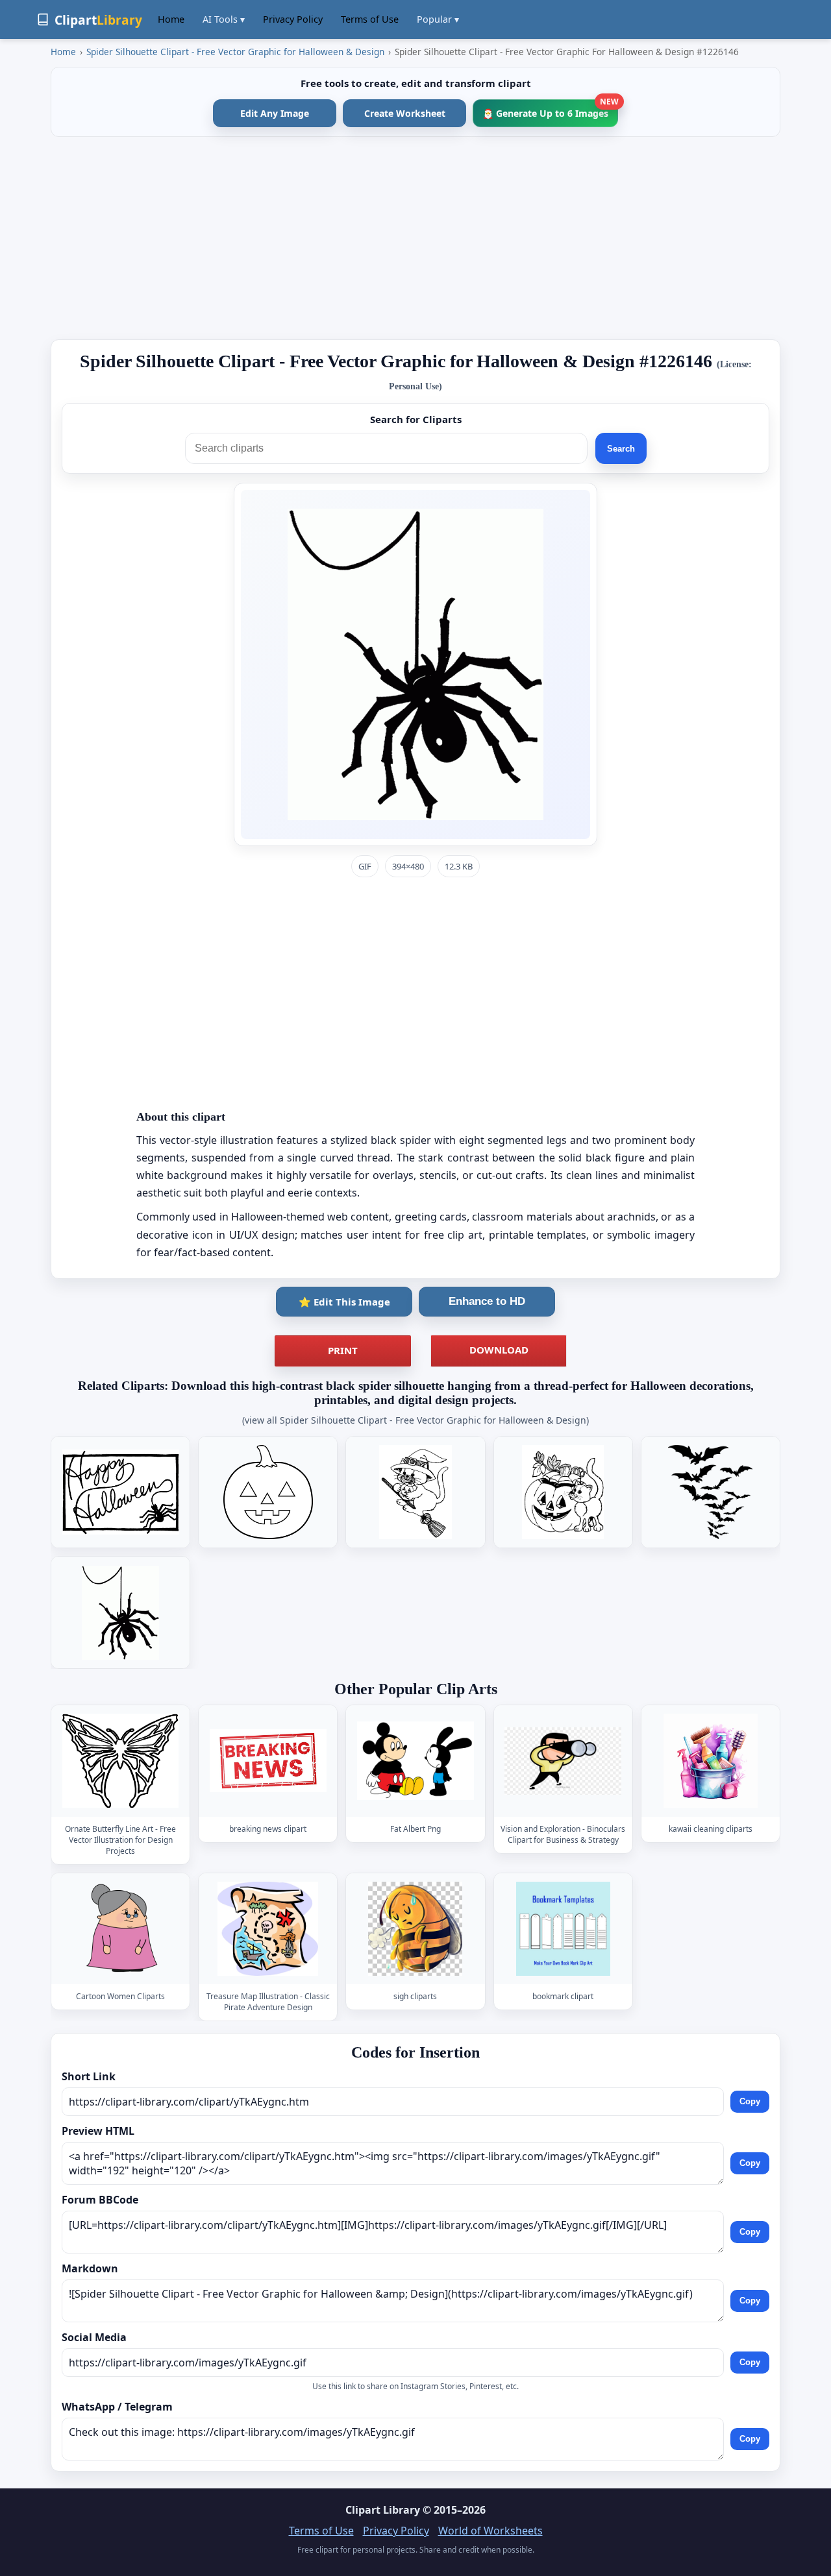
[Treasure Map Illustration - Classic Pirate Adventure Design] (268, 1929)
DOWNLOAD (499, 1350)
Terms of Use (370, 19)
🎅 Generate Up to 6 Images (550, 109)
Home (171, 19)
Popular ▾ (438, 19)
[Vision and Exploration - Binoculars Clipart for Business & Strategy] (563, 1761)
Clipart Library (383, 2510)
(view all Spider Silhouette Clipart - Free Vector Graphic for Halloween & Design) (415, 1420)
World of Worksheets (490, 2531)
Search (621, 449)
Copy (750, 2102)
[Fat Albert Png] (415, 1761)
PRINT (343, 1350)
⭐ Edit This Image (344, 1302)
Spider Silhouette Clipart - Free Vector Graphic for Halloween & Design (235, 52)
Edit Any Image (275, 113)
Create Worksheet (405, 113)
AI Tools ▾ (224, 19)
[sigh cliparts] (415, 1929)
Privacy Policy (293, 19)
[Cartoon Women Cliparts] (121, 1929)
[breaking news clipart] (268, 1761)
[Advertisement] (415, 238)
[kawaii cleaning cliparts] (710, 1761)
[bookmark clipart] (563, 1929)
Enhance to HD (487, 1301)
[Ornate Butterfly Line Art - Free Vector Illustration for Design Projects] (121, 1761)
